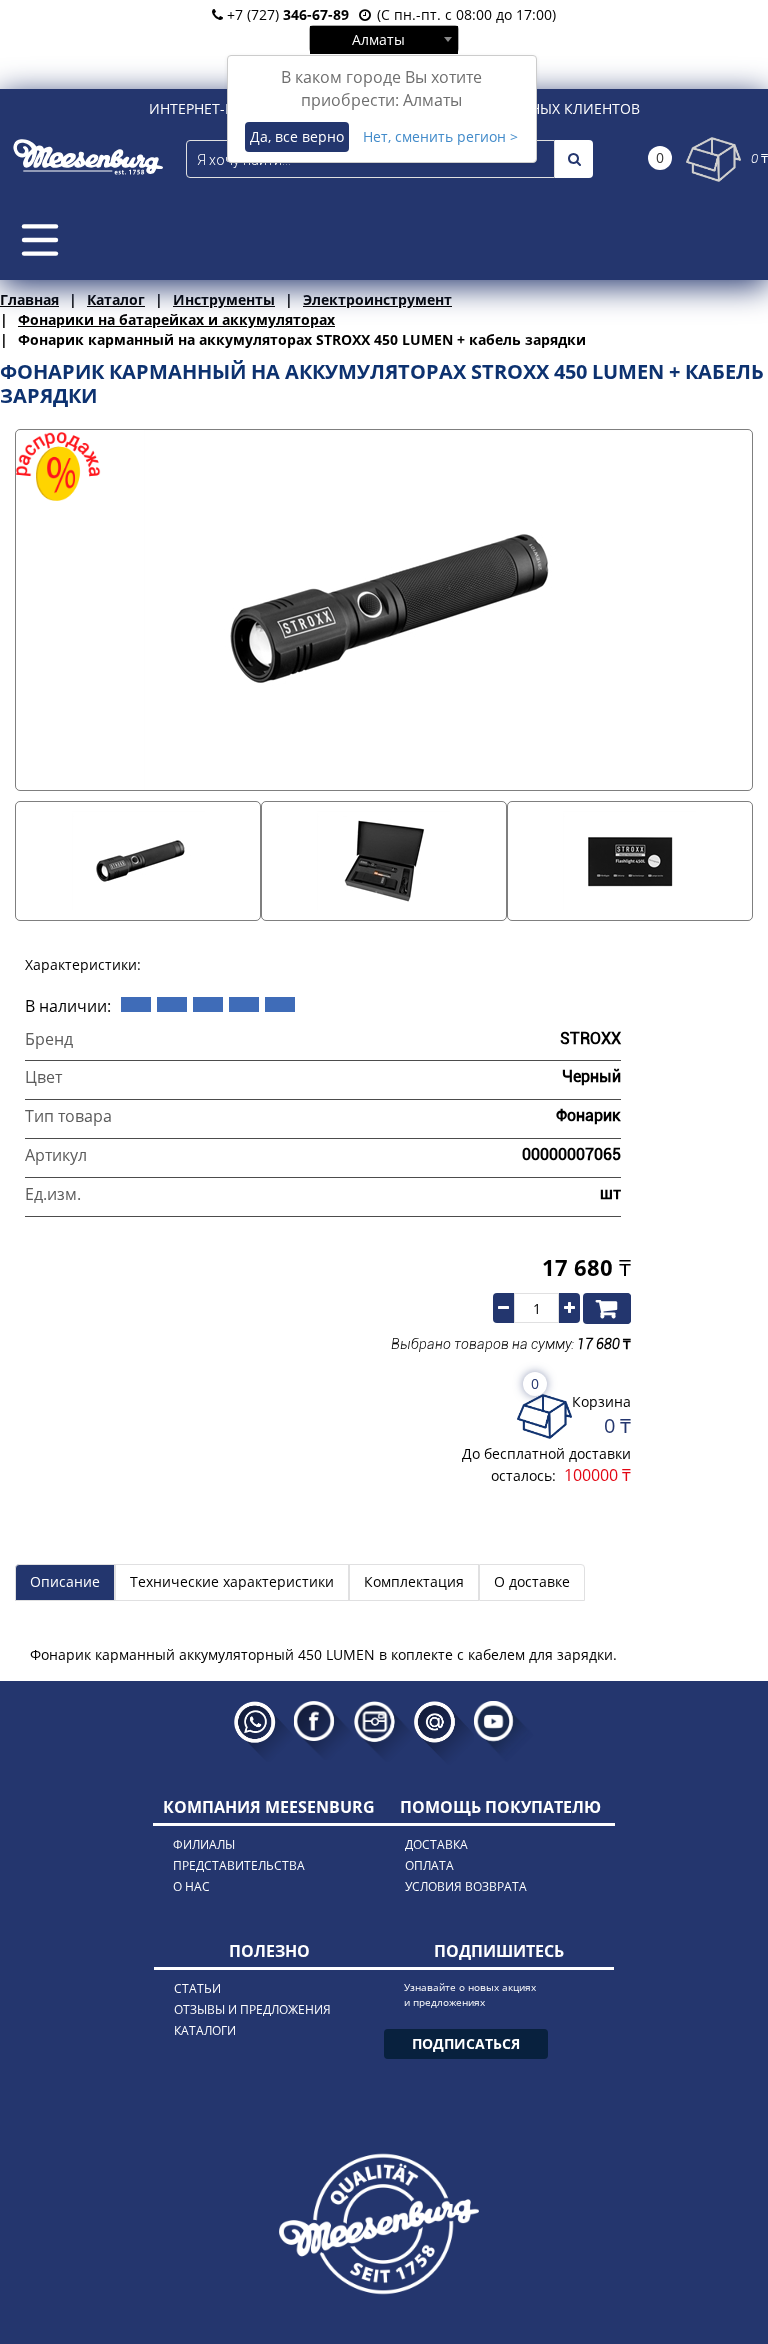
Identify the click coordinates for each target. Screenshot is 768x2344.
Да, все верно (297, 136)
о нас (191, 1886)
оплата (429, 1865)
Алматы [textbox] (378, 39)
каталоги (205, 2030)
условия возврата (466, 1886)
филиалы (204, 1844)
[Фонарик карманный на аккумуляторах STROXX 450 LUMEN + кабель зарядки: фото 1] (138, 861)
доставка (436, 1844)
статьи (197, 1988)
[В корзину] (607, 1308)
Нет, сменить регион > (440, 136)
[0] (713, 159)
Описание (65, 1581)
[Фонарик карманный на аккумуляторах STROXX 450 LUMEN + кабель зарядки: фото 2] (384, 861)
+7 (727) (286, 14)
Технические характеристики (232, 1581)
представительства (239, 1865)
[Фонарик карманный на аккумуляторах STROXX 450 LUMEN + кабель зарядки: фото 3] (630, 861)
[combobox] (384, 39)
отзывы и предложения (252, 2009)
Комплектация (414, 1581)
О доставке (532, 1581)
